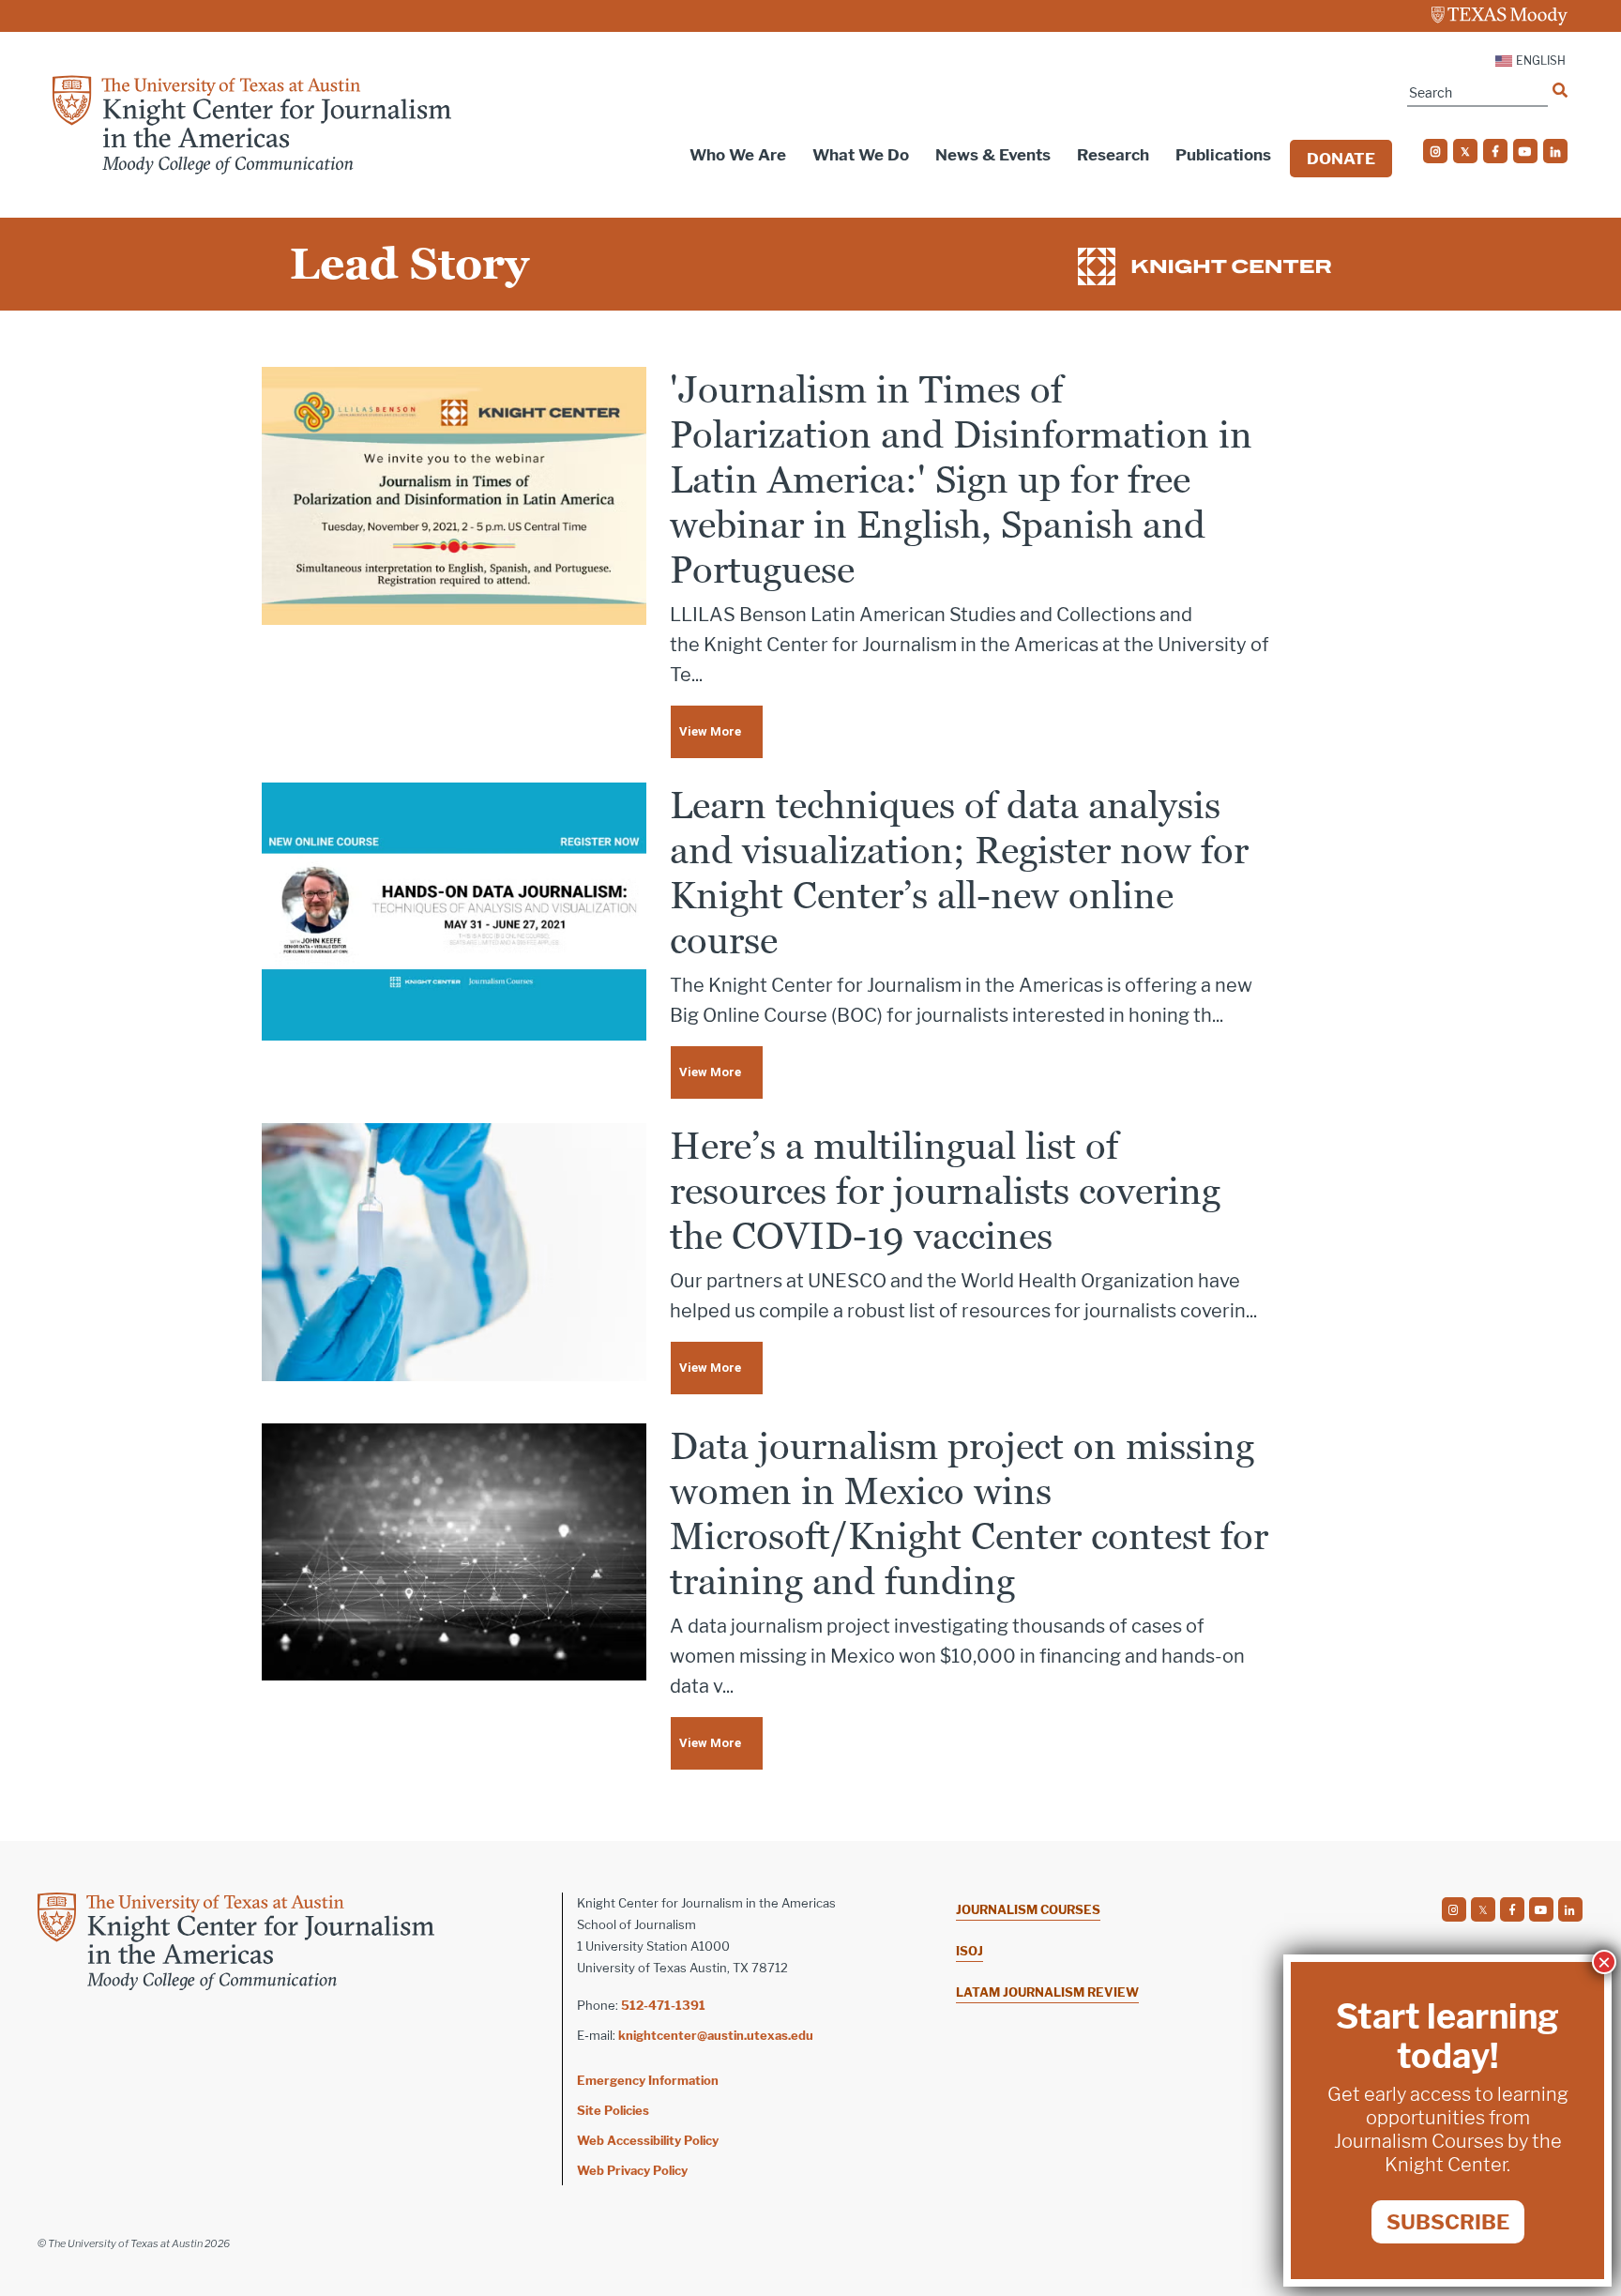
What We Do (861, 155)
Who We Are (738, 155)
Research (1113, 155)
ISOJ (970, 1951)
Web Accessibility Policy (648, 2140)
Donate (1341, 159)
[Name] (1560, 90)
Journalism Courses (1028, 1909)
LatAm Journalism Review (1047, 1992)
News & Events (993, 155)
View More (710, 731)
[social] (1435, 151)
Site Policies (613, 2110)
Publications (1223, 155)
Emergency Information (648, 2080)
